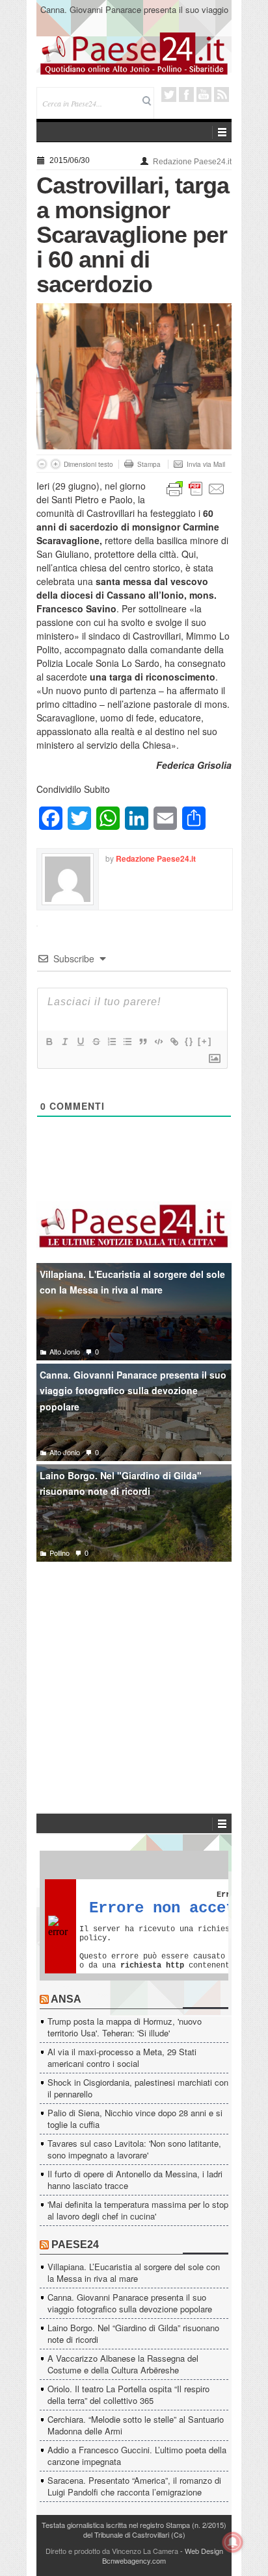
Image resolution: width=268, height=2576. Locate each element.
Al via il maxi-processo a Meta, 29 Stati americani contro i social (122, 2057)
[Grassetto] (49, 1042)
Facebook (186, 94)
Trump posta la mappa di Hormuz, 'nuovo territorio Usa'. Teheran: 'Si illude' (125, 2027)
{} (189, 1041)
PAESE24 (75, 2245)
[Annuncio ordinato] (111, 1042)
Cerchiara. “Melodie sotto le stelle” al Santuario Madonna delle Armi (136, 2425)
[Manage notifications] (233, 2542)
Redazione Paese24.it (192, 162)
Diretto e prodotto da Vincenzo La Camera (112, 2551)
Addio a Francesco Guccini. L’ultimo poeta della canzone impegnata (137, 2456)
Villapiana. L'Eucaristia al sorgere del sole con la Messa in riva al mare (132, 1282)
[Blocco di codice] (158, 1042)
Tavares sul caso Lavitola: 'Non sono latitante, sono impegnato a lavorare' (134, 2149)
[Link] (174, 1042)
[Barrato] (96, 1042)
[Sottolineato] (80, 1042)
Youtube (204, 94)
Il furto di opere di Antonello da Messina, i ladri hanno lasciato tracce (135, 2180)
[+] (205, 1041)
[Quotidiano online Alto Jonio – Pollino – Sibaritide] (134, 53)
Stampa (149, 464)
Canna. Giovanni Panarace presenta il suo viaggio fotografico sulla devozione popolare (134, 15)
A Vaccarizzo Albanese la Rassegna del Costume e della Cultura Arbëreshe (123, 2364)
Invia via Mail (206, 464)
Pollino (60, 1553)
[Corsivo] (64, 1042)
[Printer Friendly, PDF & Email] (196, 488)
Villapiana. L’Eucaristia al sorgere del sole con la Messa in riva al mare (134, 2272)
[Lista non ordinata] (127, 1042)
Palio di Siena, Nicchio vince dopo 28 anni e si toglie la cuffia (135, 2119)
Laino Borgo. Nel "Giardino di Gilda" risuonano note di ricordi (121, 1483)
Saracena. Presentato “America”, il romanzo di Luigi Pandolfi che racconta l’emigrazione (134, 2486)
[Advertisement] (134, 1668)
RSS (221, 94)
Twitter (169, 94)
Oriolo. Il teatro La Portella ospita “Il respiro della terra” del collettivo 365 (128, 2395)
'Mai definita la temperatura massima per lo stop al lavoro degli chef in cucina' (138, 2210)
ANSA (66, 1999)
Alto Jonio (65, 1351)
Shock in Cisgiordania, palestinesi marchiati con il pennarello (138, 2088)
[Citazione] (142, 1042)
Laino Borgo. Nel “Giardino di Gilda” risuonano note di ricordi (133, 2333)
